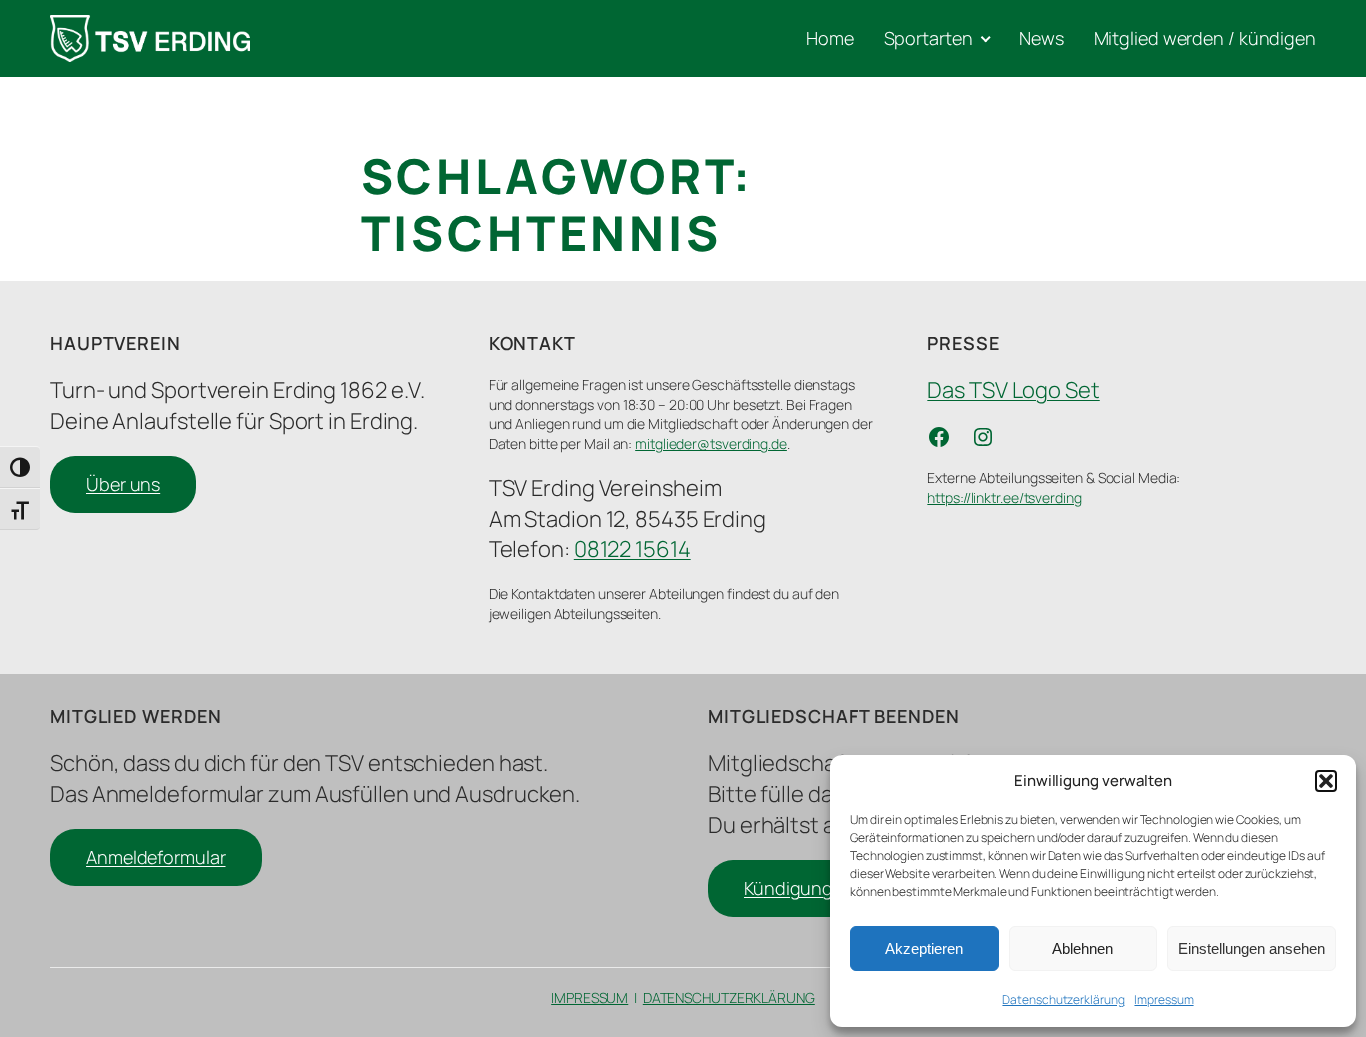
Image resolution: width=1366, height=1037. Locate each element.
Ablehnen (1082, 948)
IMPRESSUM (589, 997)
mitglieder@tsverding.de (711, 443)
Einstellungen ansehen (1251, 948)
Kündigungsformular (827, 888)
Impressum (1163, 999)
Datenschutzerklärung (1063, 999)
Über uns (123, 484)
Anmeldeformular (156, 857)
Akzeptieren (924, 948)
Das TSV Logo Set (1013, 390)
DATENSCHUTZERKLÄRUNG (729, 997)
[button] (1326, 781)
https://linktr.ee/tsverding (1004, 497)
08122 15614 (632, 549)
